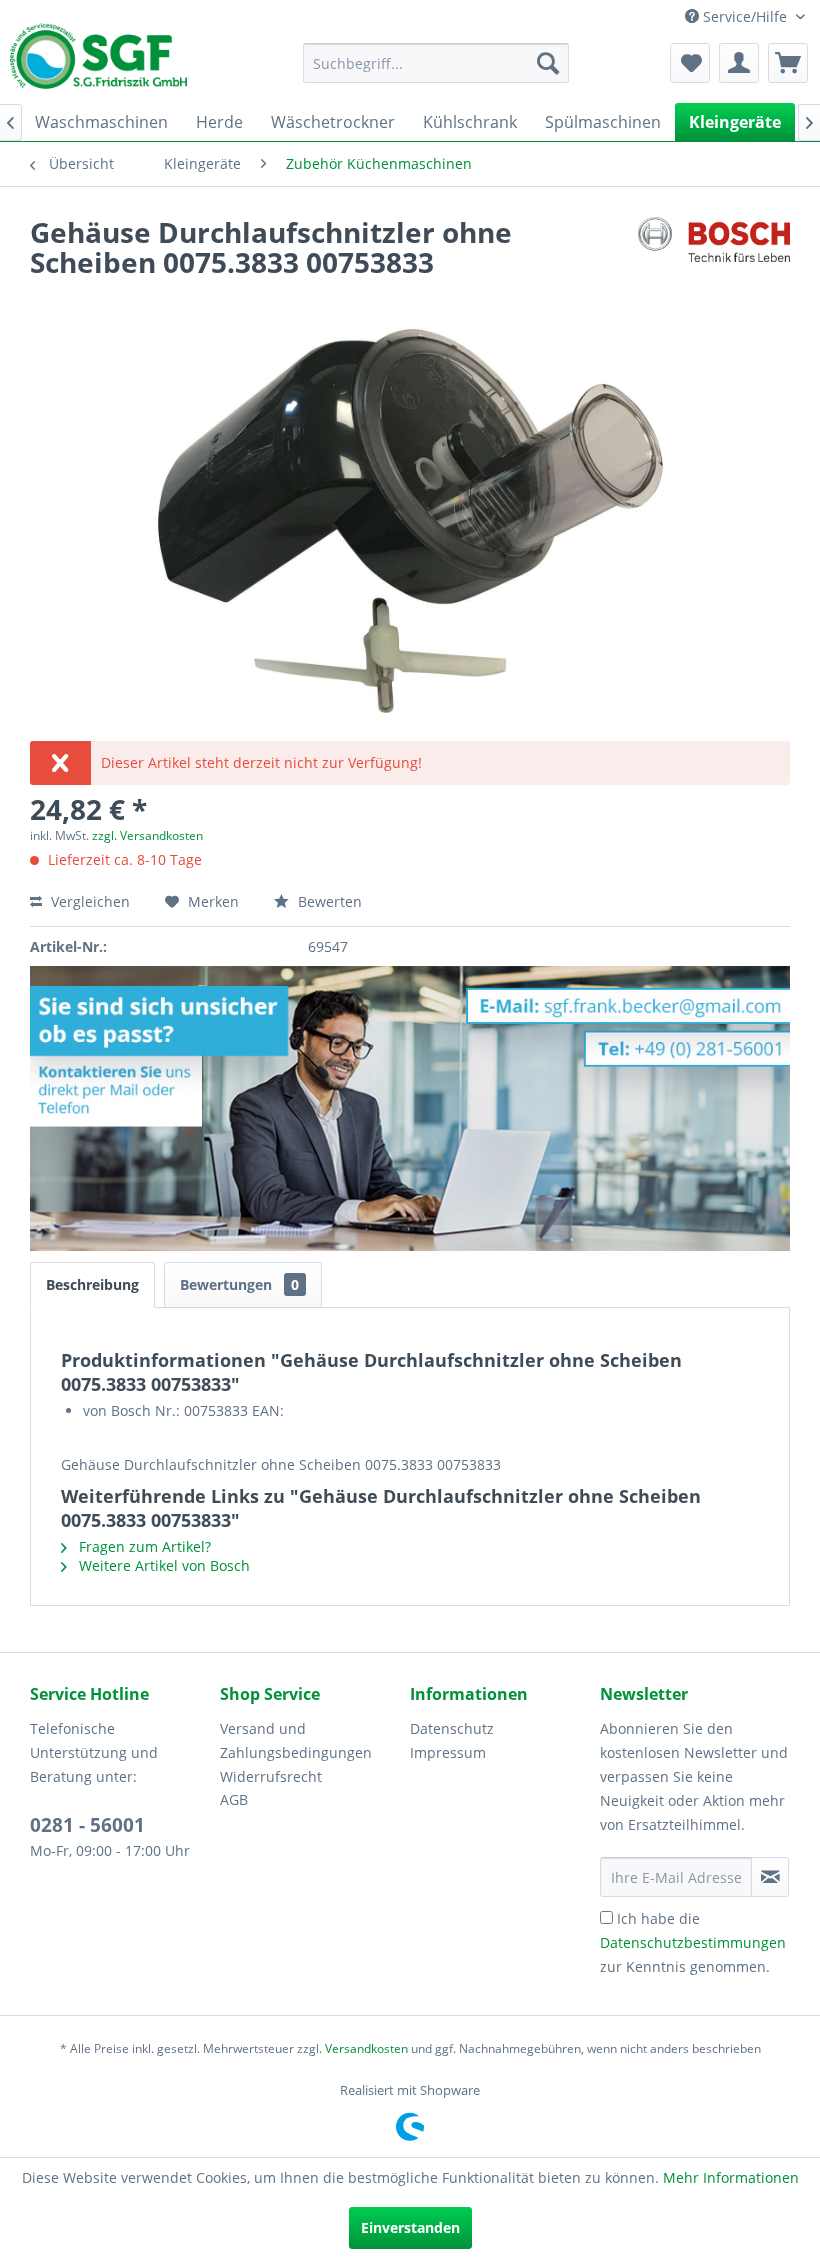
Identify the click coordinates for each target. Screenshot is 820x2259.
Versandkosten (366, 2048)
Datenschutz (452, 1728)
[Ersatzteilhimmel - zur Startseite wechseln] (98, 63)
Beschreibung (92, 1284)
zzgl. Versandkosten (147, 835)
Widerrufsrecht (271, 1776)
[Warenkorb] (788, 63)
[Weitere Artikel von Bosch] (714, 252)
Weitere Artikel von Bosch (162, 1565)
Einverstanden (410, 2227)
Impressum (448, 1752)
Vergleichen (88, 901)
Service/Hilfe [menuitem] (745, 16)
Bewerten (328, 901)
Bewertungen (239, 1284)
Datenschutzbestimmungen (693, 1942)
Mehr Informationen (731, 2177)
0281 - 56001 (87, 1825)
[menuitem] (436, 63)
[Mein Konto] (739, 63)
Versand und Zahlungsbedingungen (296, 1740)
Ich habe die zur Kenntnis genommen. (693, 1942)
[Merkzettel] (690, 63)
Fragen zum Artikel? (143, 1546)
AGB (234, 1799)
